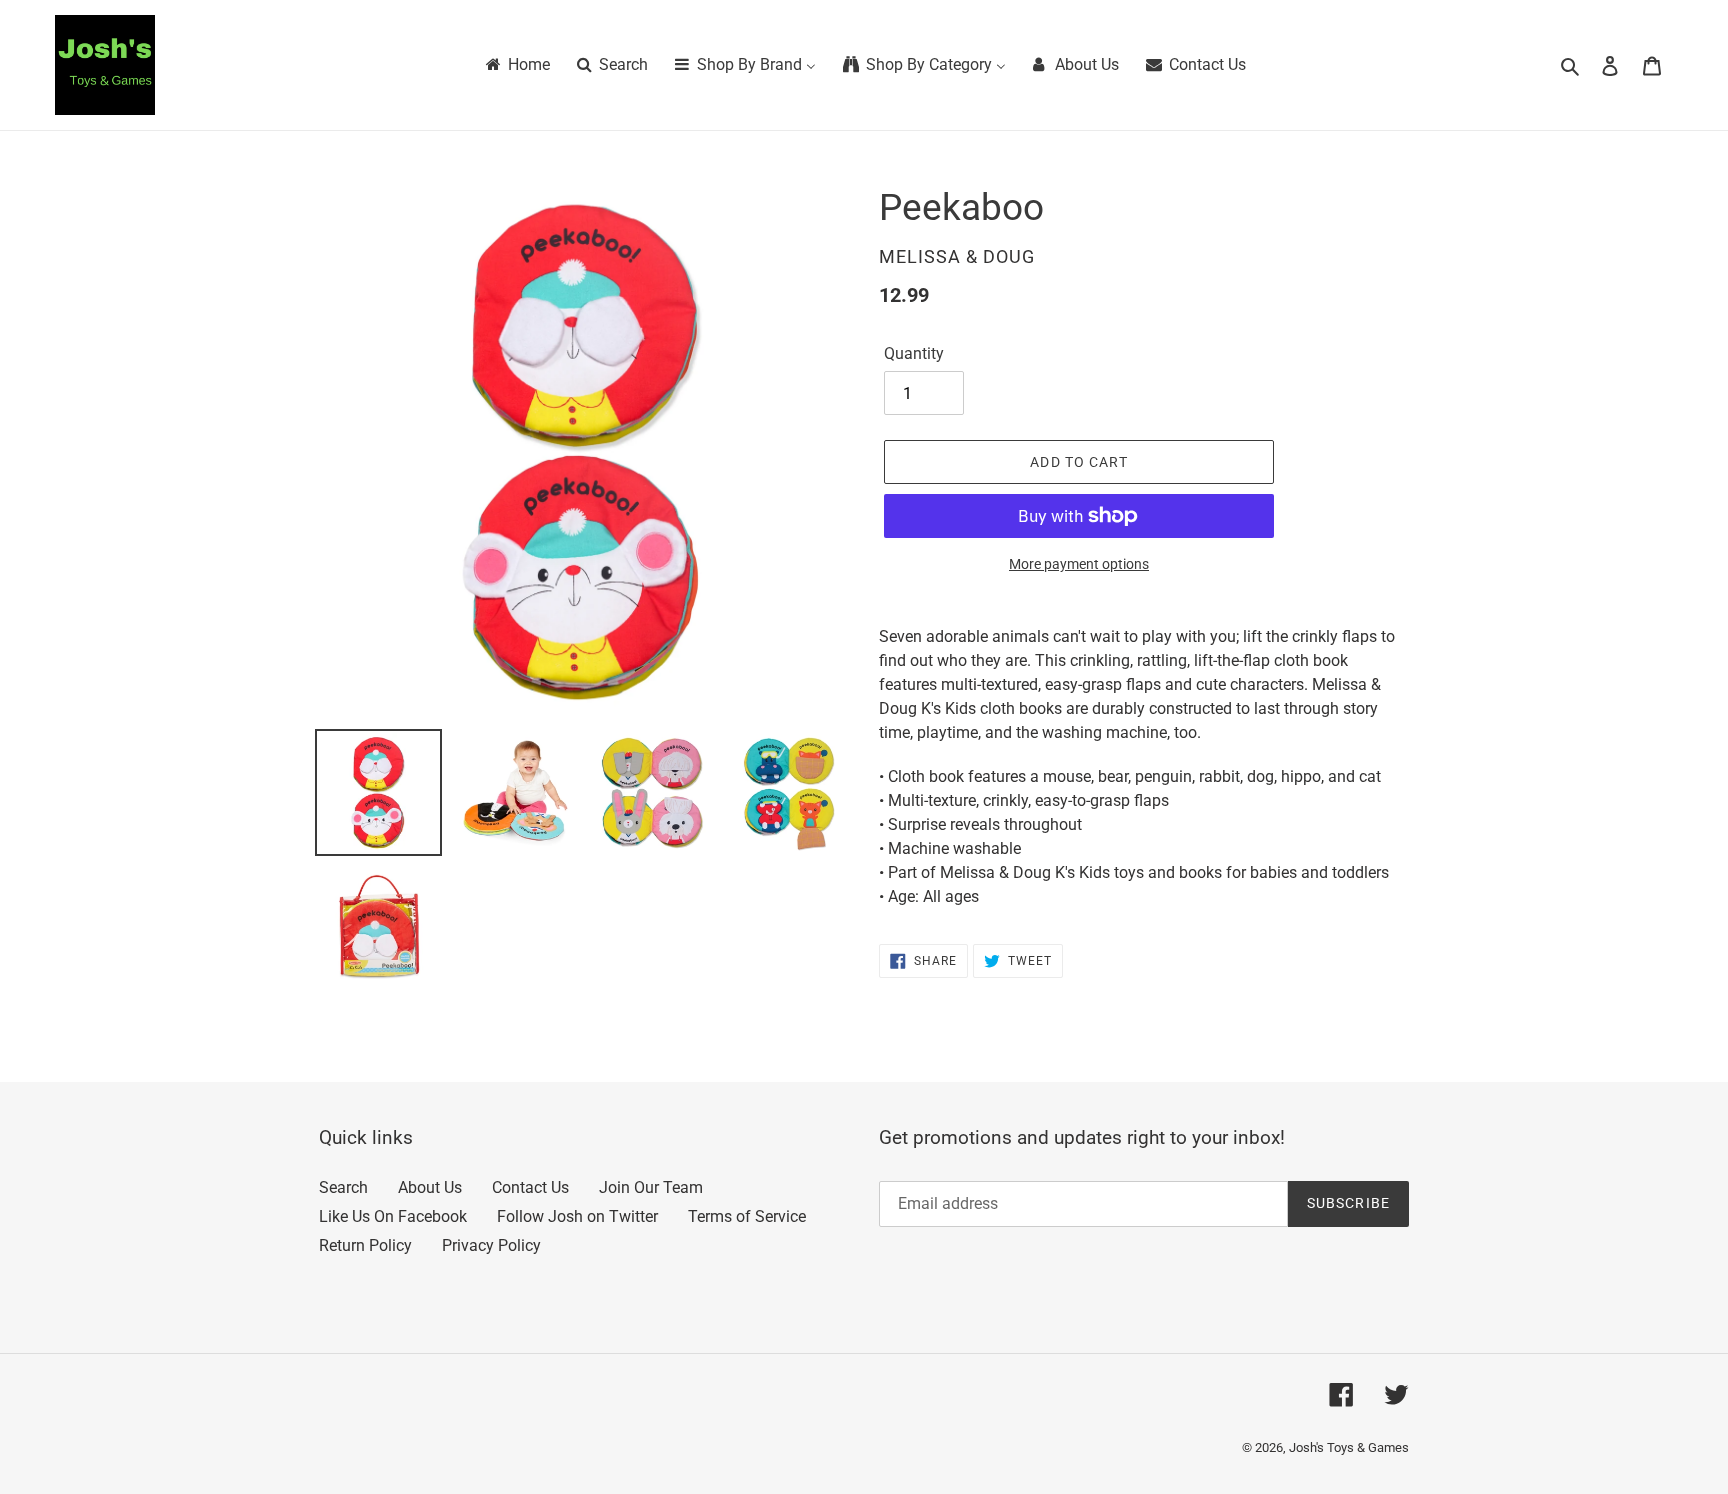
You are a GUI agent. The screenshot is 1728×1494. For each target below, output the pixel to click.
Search (343, 1187)
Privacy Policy (491, 1245)
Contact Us (530, 1187)
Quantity (914, 353)
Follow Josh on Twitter (577, 1216)
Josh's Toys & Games (1349, 1447)
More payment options (1079, 564)
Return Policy (365, 1245)
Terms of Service (747, 1216)
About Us (430, 1187)
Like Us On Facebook (393, 1216)
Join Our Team (651, 1187)
